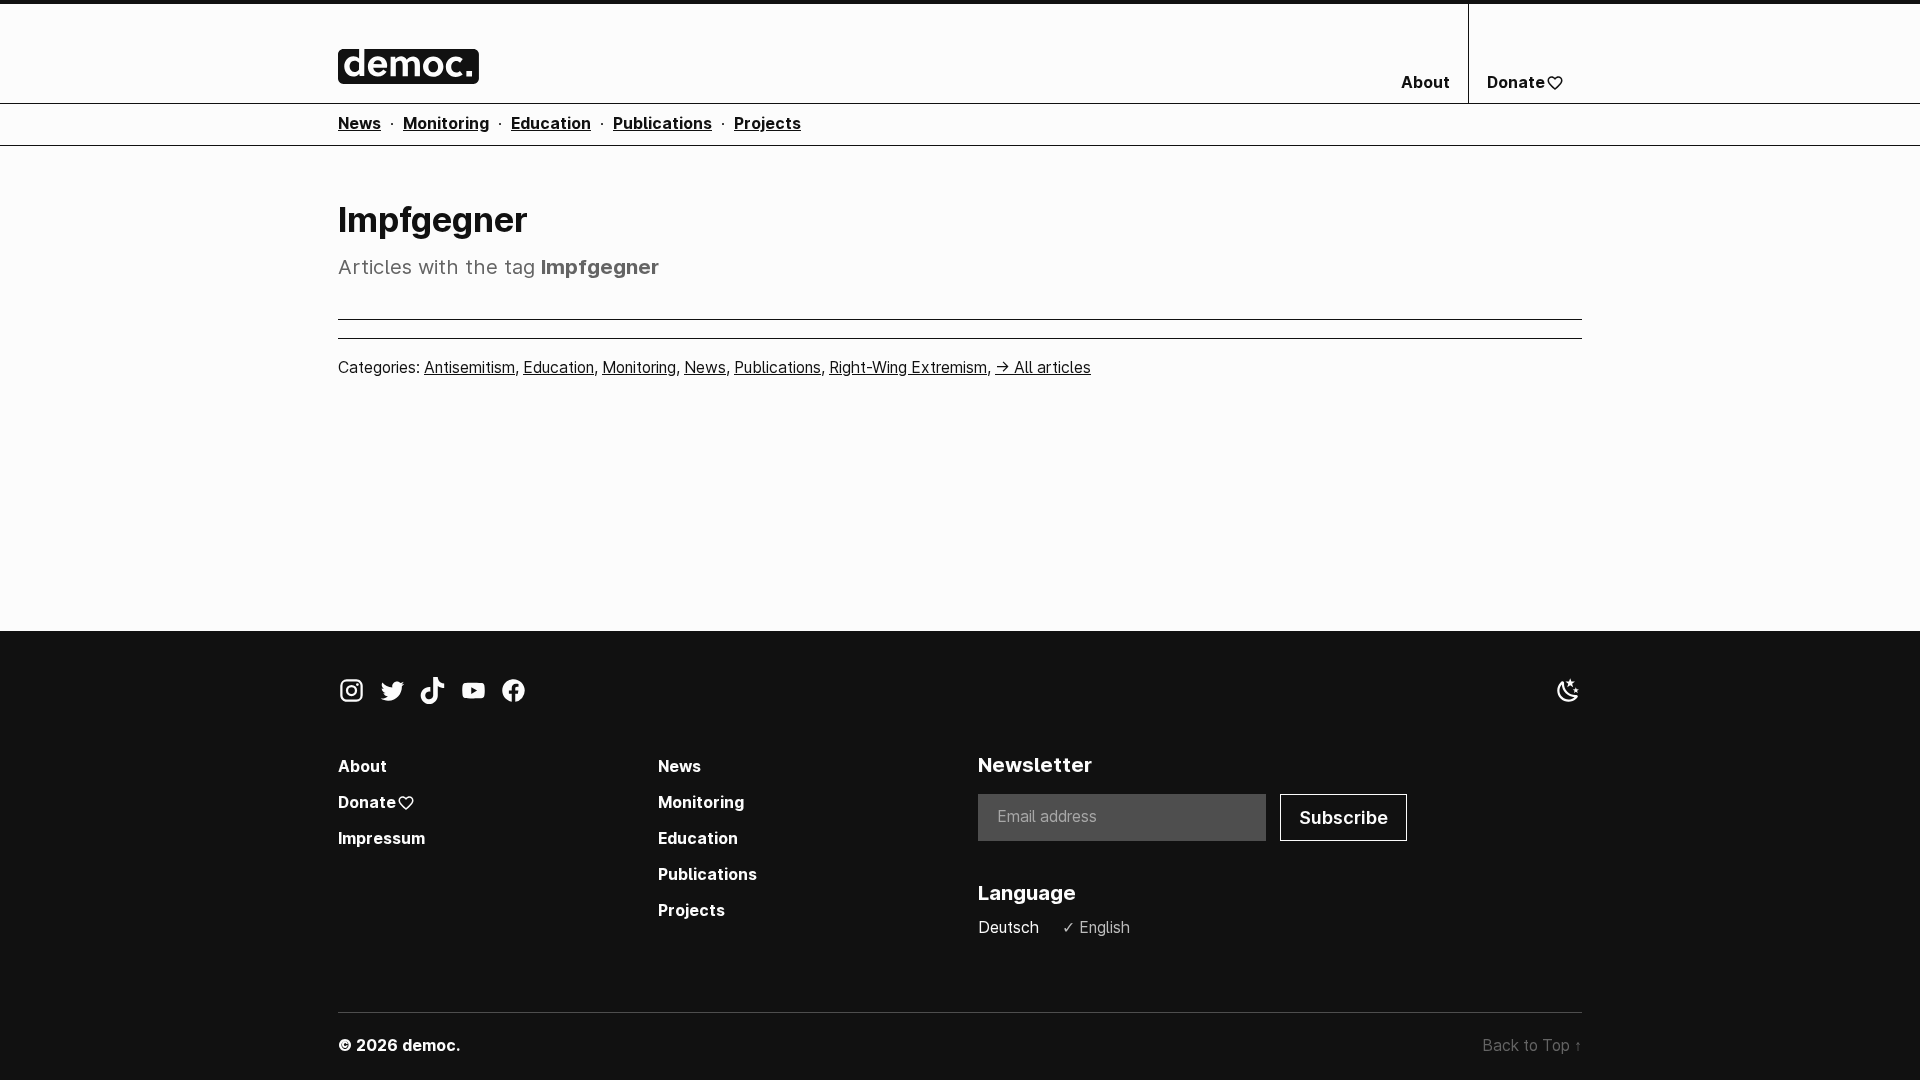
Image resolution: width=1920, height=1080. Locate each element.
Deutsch (1008, 927)
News (359, 123)
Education (551, 123)
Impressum (381, 838)
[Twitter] (399, 695)
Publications (662, 123)
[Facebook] (520, 695)
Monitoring (446, 123)
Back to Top (1532, 1045)
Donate (1516, 82)
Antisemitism (469, 367)
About (1425, 82)
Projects (767, 123)
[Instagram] (358, 695)
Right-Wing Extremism (908, 367)
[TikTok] (439, 695)
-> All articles (1043, 367)
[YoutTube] (480, 695)
